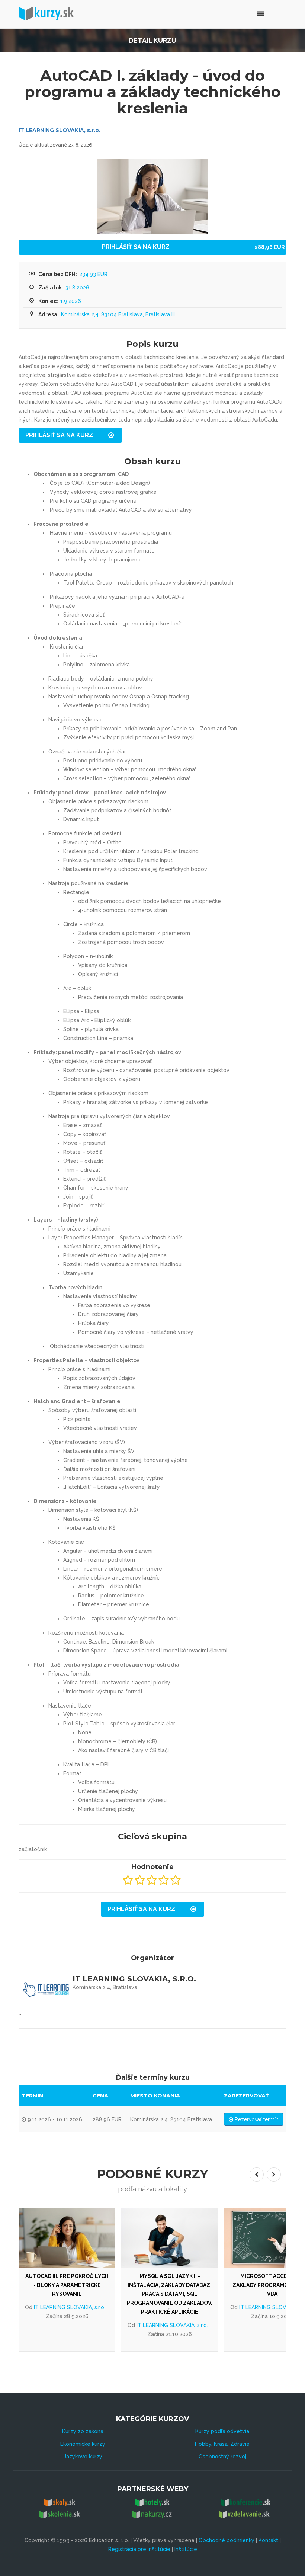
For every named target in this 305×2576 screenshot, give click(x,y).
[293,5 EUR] (170, 2238)
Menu (245, 13)
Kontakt (268, 2540)
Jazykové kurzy (83, 2457)
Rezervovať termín (256, 2119)
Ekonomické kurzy (83, 2444)
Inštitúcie (186, 2549)
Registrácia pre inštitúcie (139, 2549)
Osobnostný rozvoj (222, 2457)
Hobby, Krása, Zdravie (222, 2444)
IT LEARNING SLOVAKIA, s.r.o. (60, 130)
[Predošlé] (257, 2175)
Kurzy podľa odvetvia (222, 2431)
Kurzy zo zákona (83, 2431)
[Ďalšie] (274, 2175)
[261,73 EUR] (67, 2238)
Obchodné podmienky (227, 2540)
